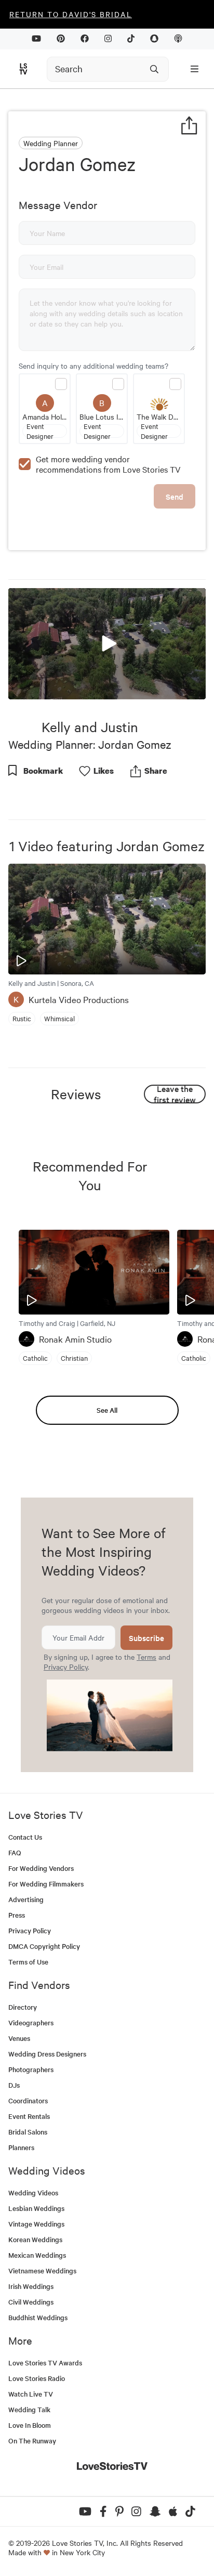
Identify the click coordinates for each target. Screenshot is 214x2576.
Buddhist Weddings (38, 2317)
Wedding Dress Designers (47, 2054)
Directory (23, 2007)
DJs (14, 2085)
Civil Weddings (31, 2302)
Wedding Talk (29, 2409)
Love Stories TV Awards (45, 2363)
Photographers (31, 2069)
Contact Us (25, 1837)
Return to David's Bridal (71, 14)
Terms (146, 1657)
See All (107, 1410)
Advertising (26, 1899)
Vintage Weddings (36, 2224)
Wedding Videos (33, 2193)
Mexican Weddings (37, 2255)
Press (17, 1915)
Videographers (31, 2022)
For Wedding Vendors (41, 1868)
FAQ (15, 1852)
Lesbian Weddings (36, 2208)
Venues (19, 2038)
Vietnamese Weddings (42, 2271)
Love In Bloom (30, 2425)
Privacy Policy (66, 1667)
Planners (21, 2147)
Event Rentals (29, 2116)
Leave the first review (175, 1094)
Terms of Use (28, 1962)
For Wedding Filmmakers (46, 1884)
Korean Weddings (35, 2239)
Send (175, 496)
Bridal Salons (28, 2132)
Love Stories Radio (37, 2378)
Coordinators (28, 2100)
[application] (107, 644)
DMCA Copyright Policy (44, 1946)
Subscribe (146, 1638)
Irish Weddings (31, 2286)
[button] (107, 643)
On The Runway (32, 2441)
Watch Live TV (31, 2394)
